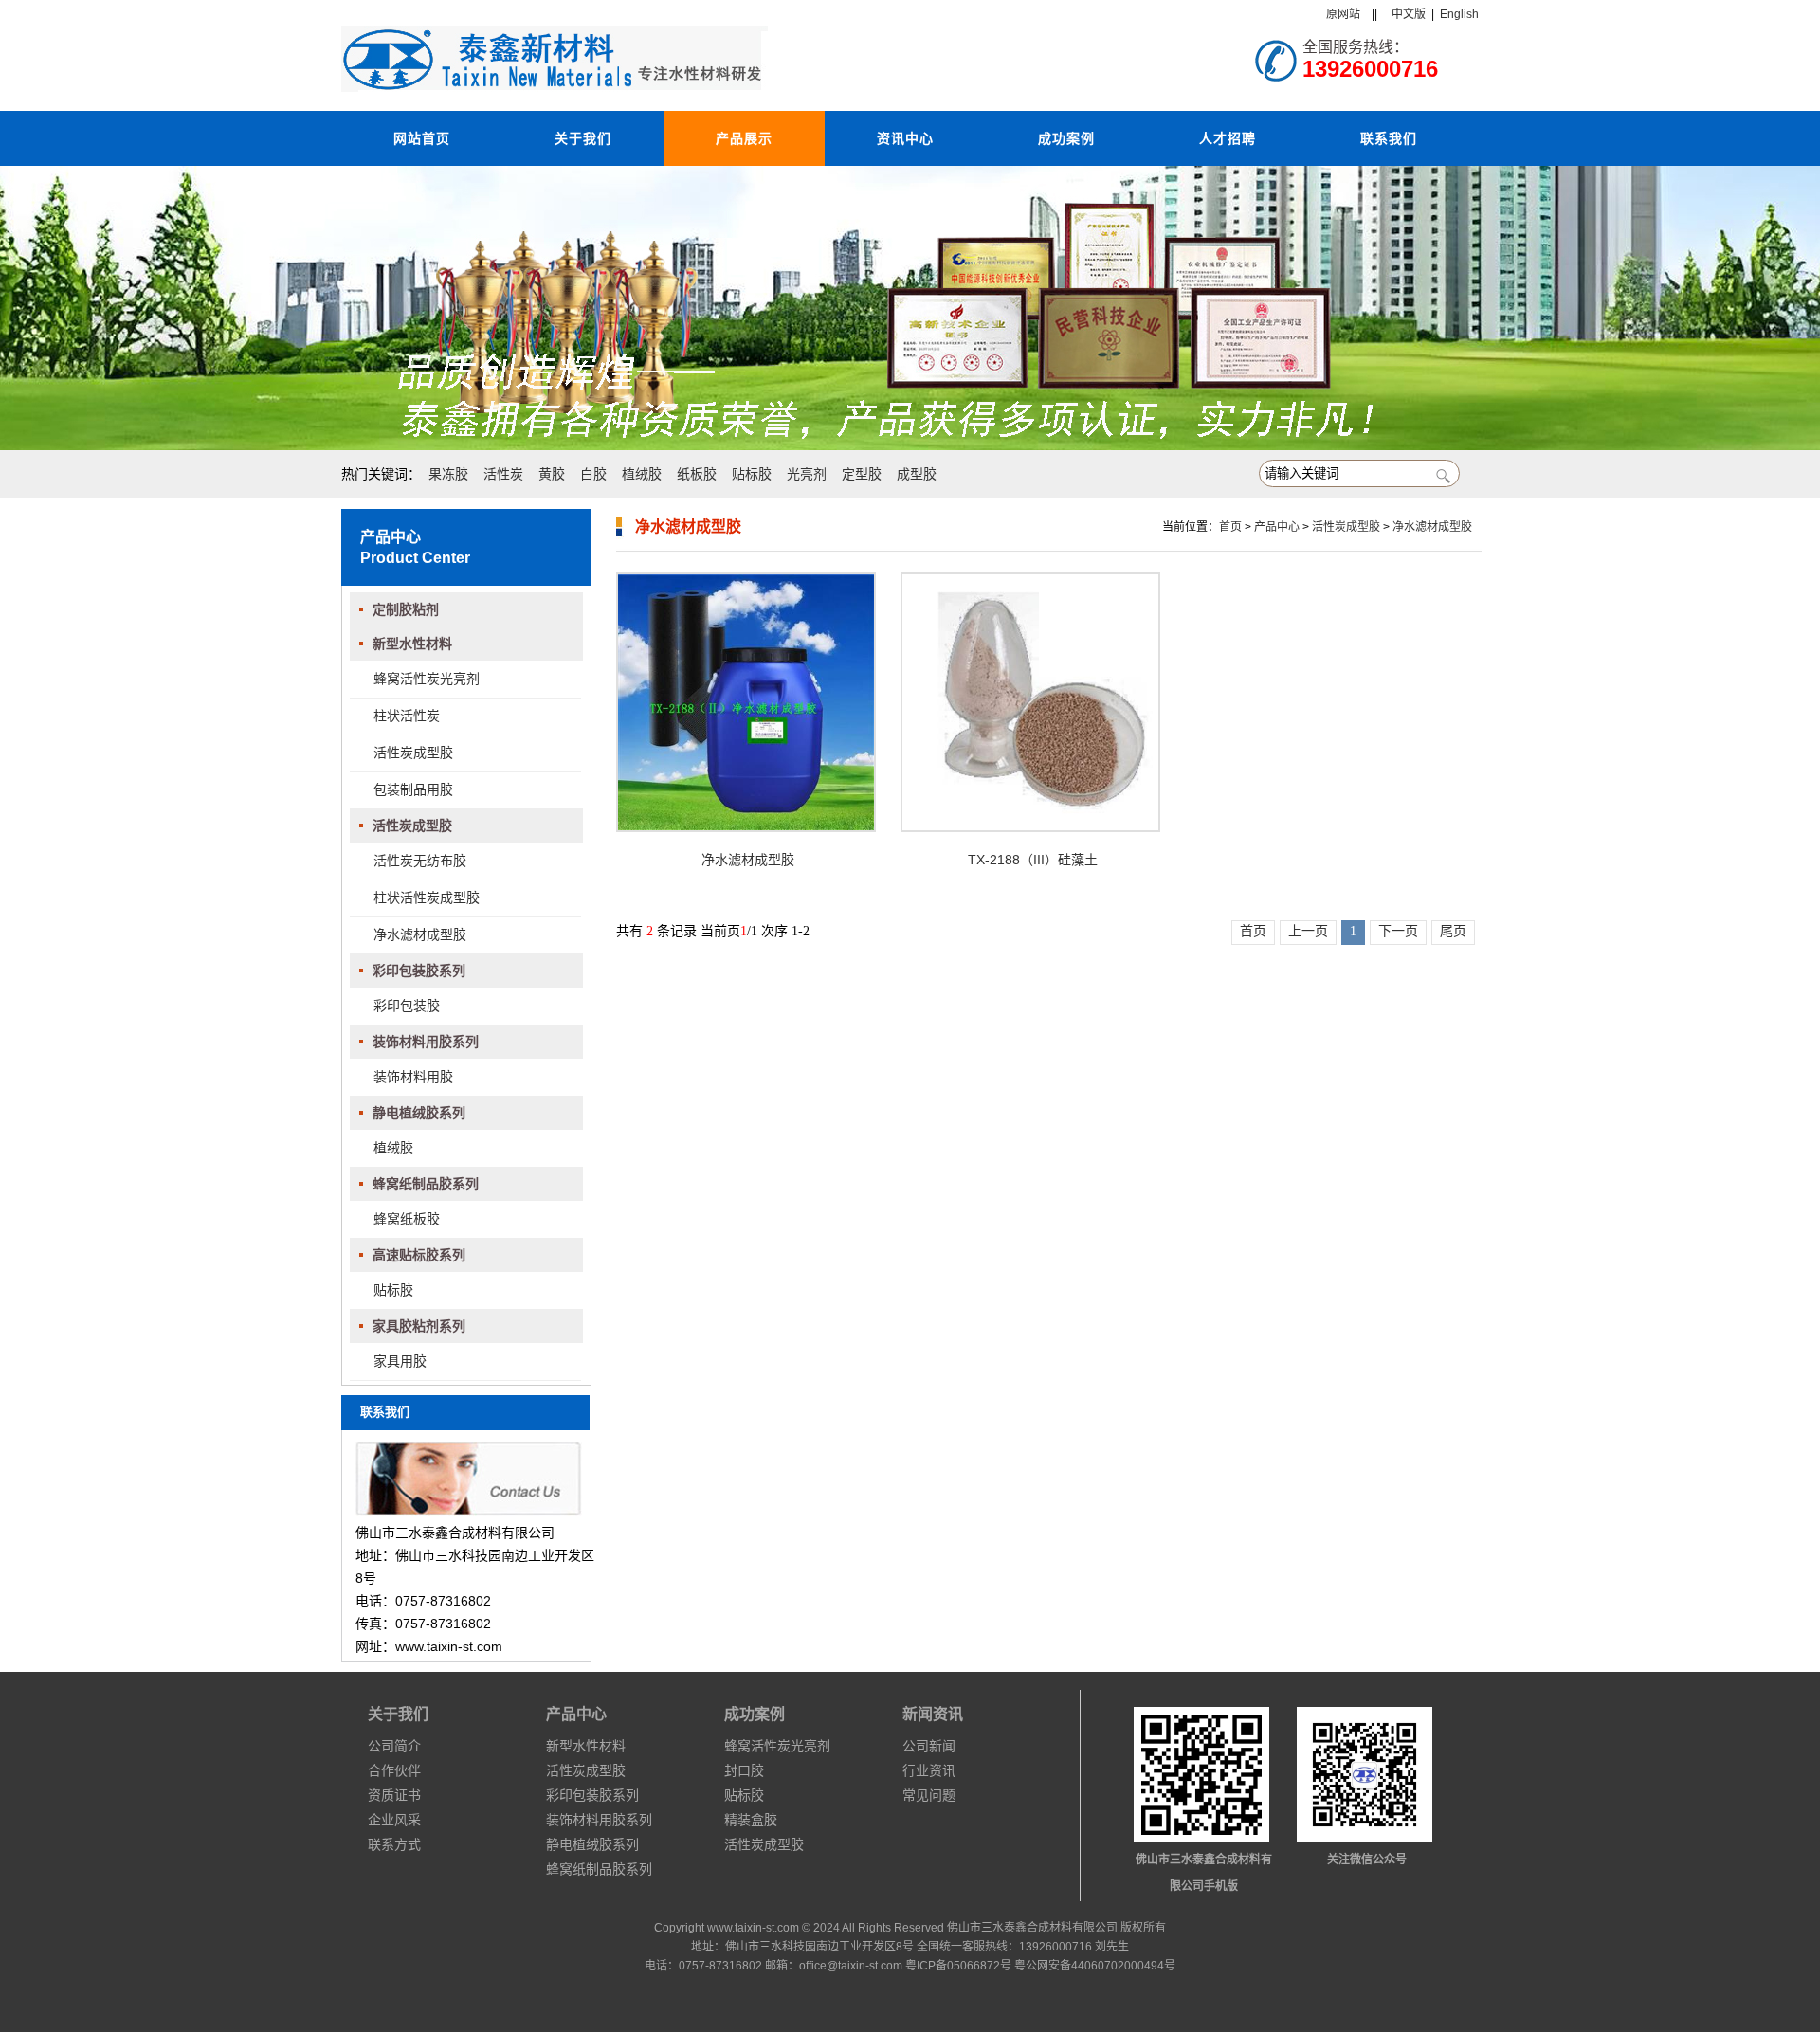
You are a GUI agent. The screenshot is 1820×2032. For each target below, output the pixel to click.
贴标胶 (752, 474)
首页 (1230, 527)
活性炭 (503, 474)
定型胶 (862, 474)
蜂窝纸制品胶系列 (426, 1184)
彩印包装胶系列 (419, 971)
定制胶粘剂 (406, 609)
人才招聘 (1228, 138)
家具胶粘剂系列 (419, 1326)
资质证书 (394, 1795)
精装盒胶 (751, 1820)
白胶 (593, 474)
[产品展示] (910, 308)
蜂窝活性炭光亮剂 (427, 679)
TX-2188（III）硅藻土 (1033, 860)
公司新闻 (929, 1746)
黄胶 (552, 474)
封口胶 (744, 1770)
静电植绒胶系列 (419, 1113)
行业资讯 (929, 1770)
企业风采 (394, 1820)
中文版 (1409, 14)
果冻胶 (448, 474)
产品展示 (744, 138)
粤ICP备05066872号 (958, 1966)
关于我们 (583, 138)
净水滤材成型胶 (420, 934)
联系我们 (1389, 138)
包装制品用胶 (413, 789)
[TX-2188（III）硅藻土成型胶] (1030, 702)
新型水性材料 (412, 644)
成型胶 (917, 474)
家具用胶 (400, 1361)
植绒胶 (642, 474)
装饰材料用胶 (413, 1077)
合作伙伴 (394, 1770)
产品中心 (1277, 527)
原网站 (1343, 14)
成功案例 (1066, 138)
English (1459, 14)
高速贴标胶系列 (419, 1255)
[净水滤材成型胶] (746, 702)
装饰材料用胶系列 (426, 1042)
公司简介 (394, 1746)
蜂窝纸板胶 (407, 1219)
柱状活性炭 (407, 716)
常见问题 (929, 1795)
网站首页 (422, 138)
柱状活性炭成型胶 (427, 898)
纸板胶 (697, 474)
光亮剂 (807, 474)
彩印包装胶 (407, 1006)
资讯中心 (905, 138)
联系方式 (394, 1844)
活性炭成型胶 (413, 753)
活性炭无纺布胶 (420, 861)
